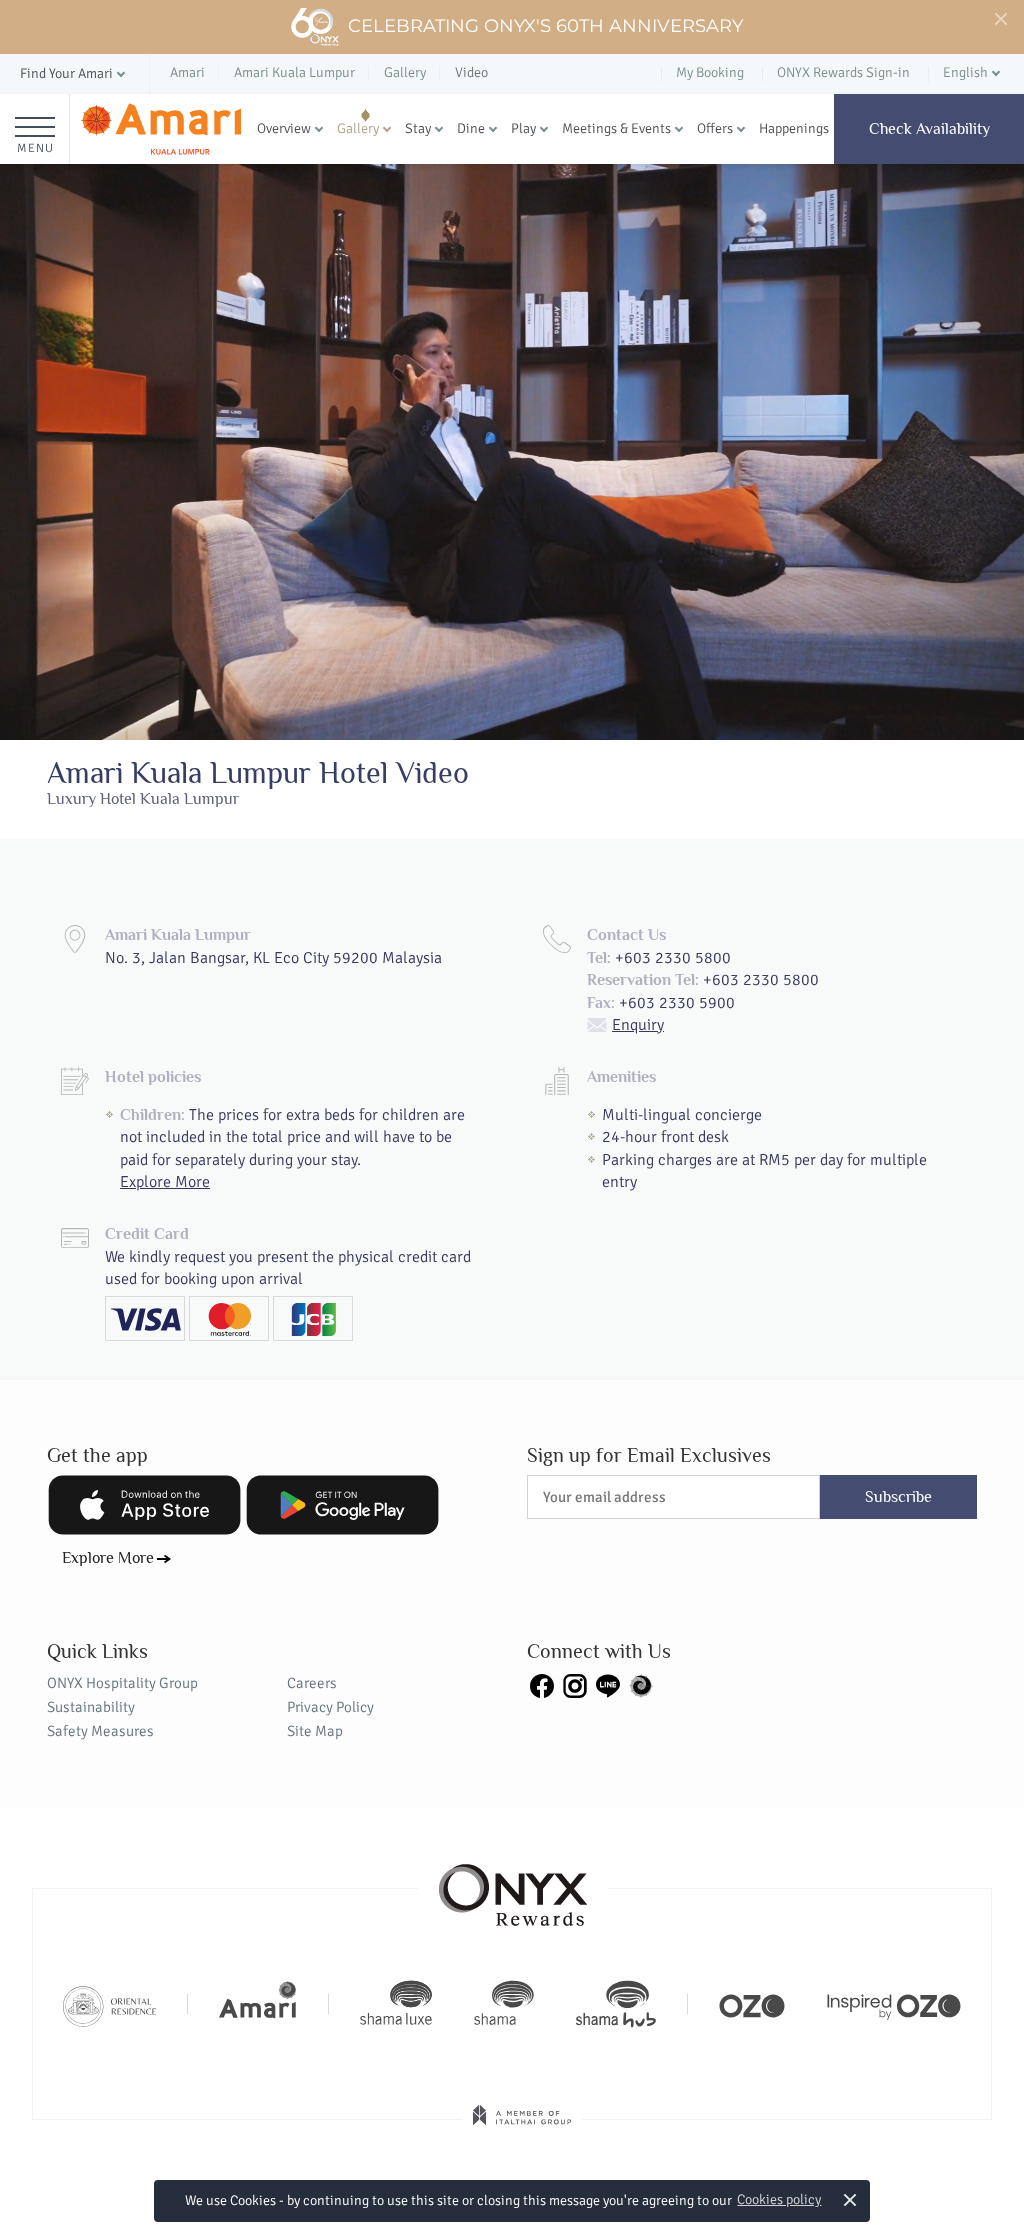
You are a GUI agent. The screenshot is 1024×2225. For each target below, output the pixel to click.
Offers (715, 128)
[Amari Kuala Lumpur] (161, 129)
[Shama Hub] (616, 2004)
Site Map (315, 1731)
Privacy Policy (330, 1707)
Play (523, 128)
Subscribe (898, 1497)
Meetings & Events (616, 128)
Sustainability (91, 1707)
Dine (471, 128)
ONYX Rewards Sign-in (843, 72)
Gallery (358, 128)
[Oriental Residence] (109, 2004)
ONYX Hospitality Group (122, 1683)
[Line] (608, 1685)
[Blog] (641, 1685)
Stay (418, 128)
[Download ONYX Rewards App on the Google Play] (342, 1505)
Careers (312, 1683)
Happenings (794, 128)
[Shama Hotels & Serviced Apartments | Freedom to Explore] (504, 2004)
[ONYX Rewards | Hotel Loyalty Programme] (513, 1886)
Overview (284, 128)
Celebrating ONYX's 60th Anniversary (545, 26)
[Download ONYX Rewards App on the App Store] (144, 1505)
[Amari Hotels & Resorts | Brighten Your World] (258, 2004)
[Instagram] (575, 1685)
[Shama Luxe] (396, 2004)
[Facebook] (542, 1685)
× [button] (850, 2199)
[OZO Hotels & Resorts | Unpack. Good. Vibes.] (752, 2004)
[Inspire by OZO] (894, 2004)
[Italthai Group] (522, 2129)
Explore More (165, 1182)
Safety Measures (100, 1731)
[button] (74, 74)
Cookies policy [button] (779, 2199)
